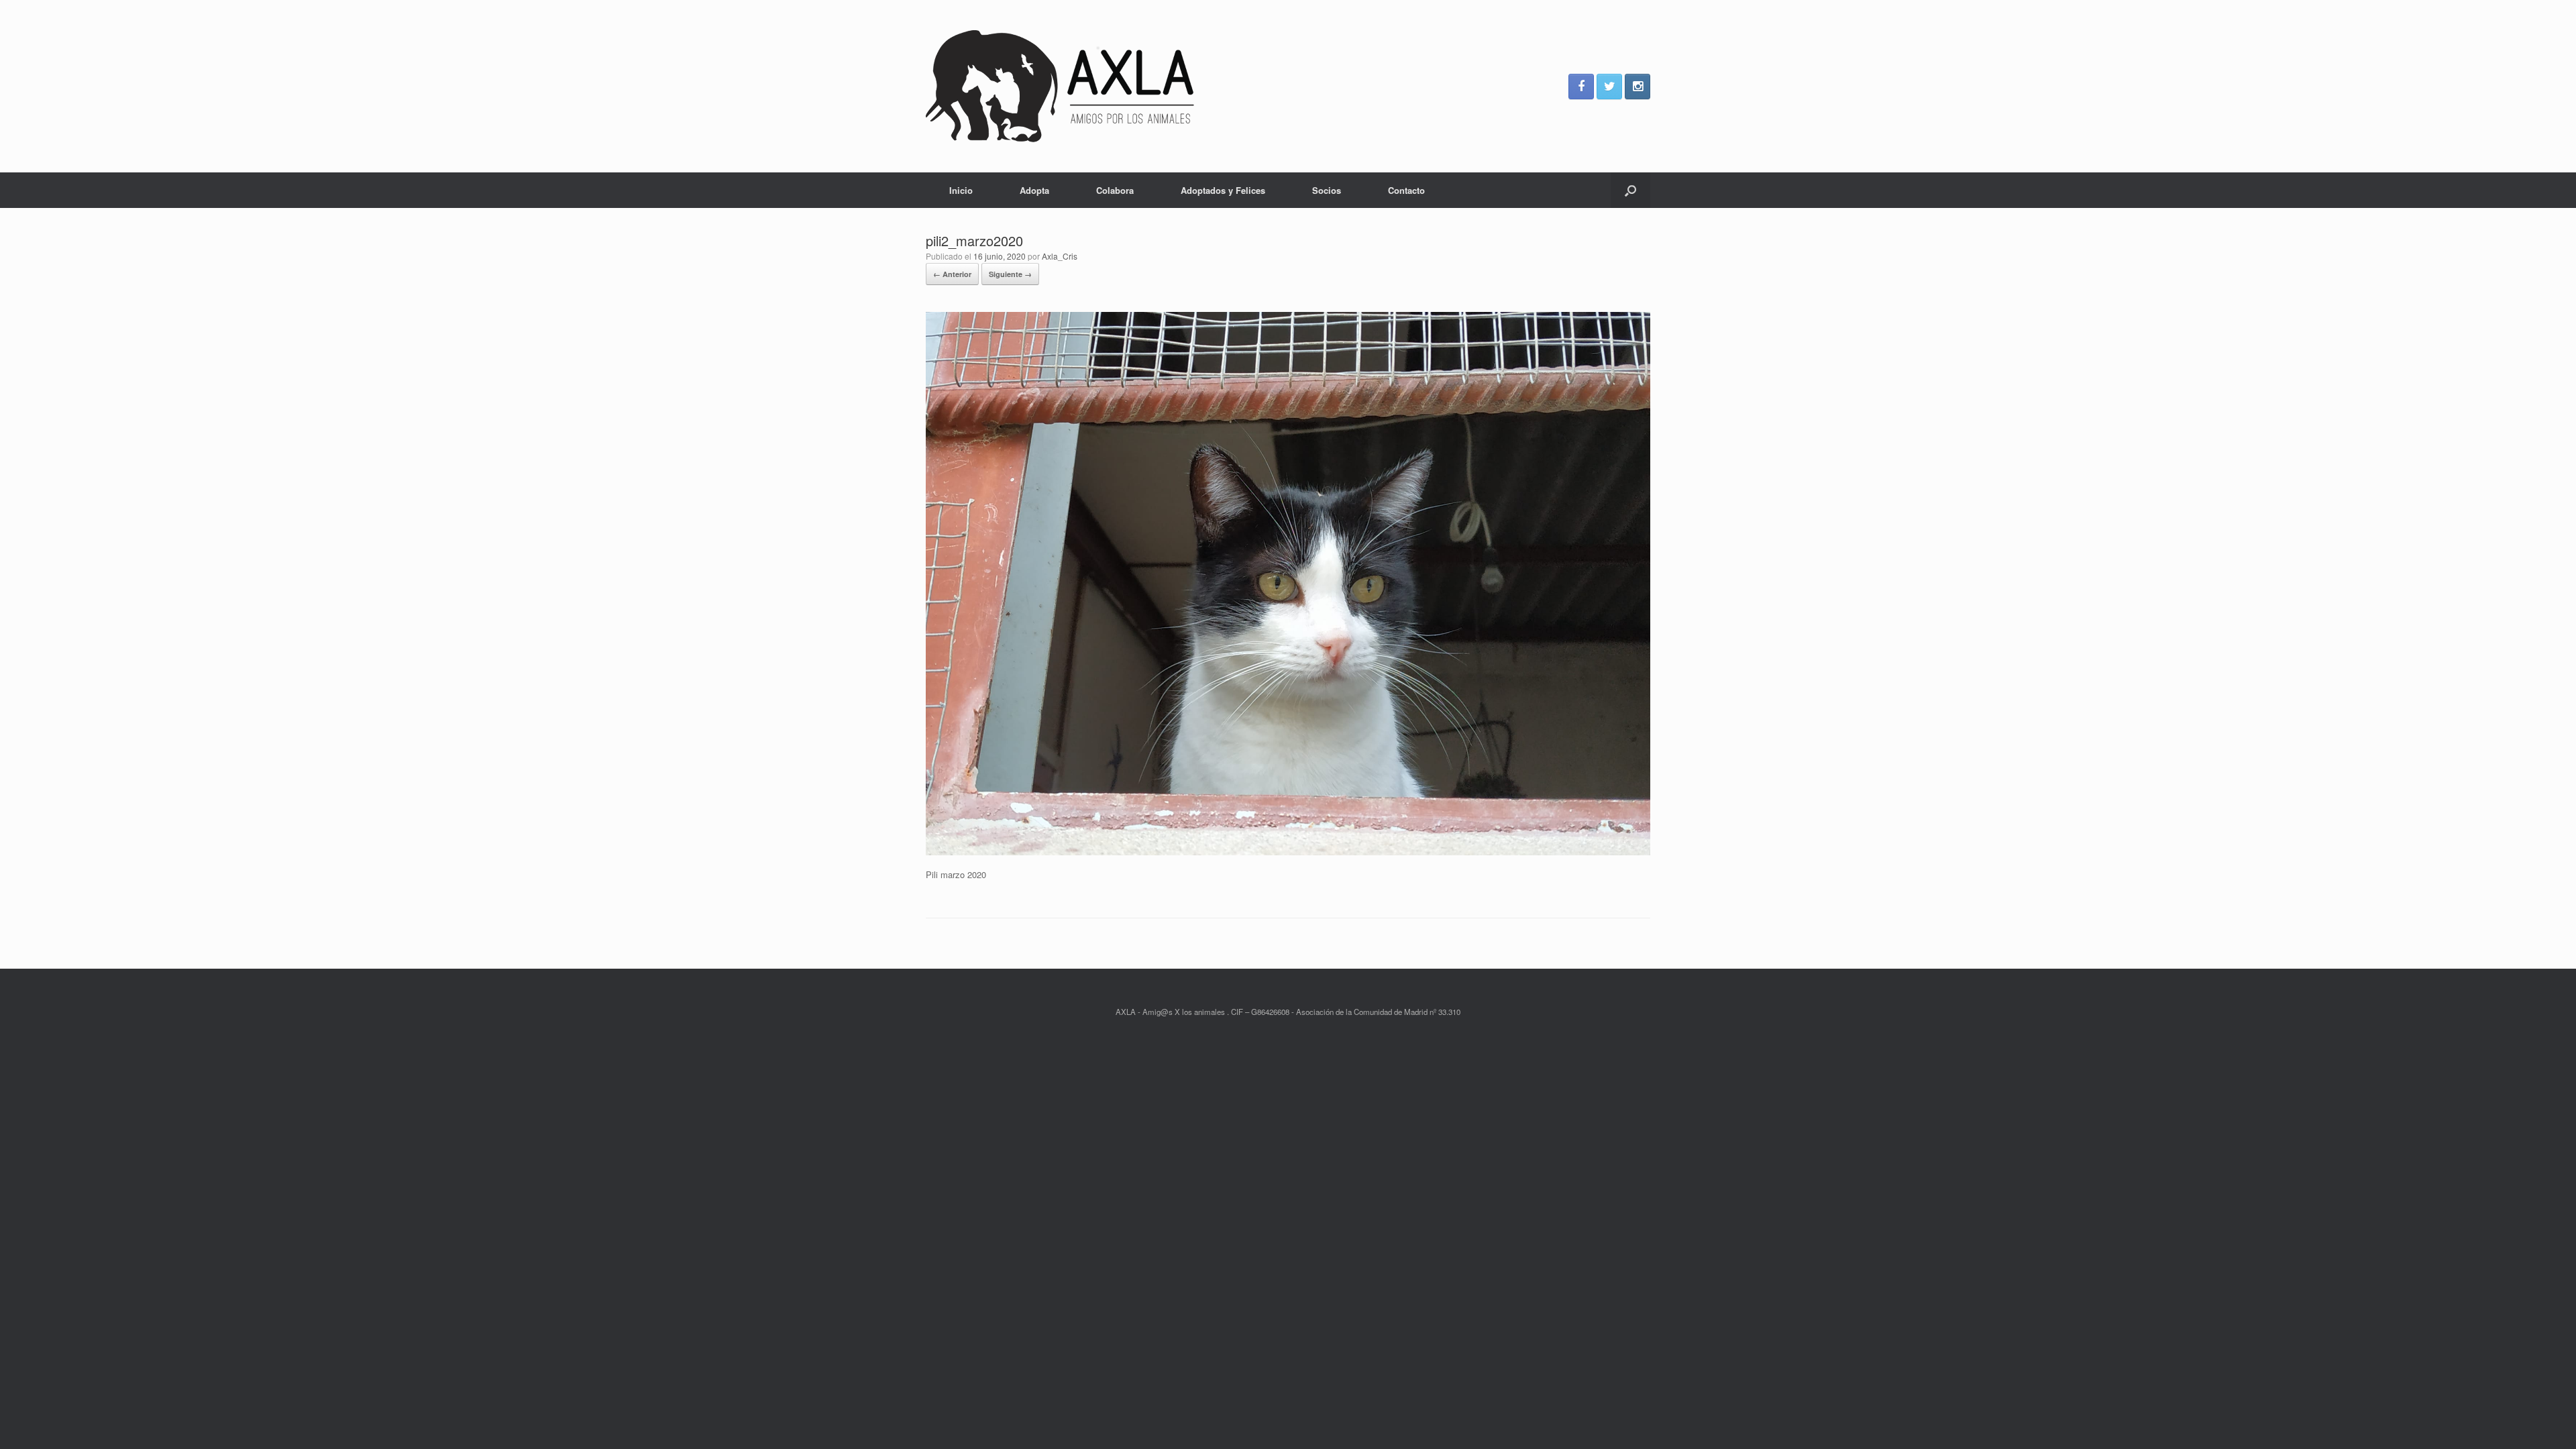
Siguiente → (1010, 274)
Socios (1327, 190)
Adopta (1034, 190)
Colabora (1115, 190)
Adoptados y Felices (1223, 190)
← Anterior (952, 274)
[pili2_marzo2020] (1288, 852)
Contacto (1406, 190)
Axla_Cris (1060, 256)
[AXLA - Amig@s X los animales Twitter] (1609, 87)
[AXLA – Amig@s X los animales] (1060, 86)
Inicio (961, 190)
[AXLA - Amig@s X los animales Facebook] (1581, 87)
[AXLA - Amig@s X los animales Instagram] (1638, 87)
